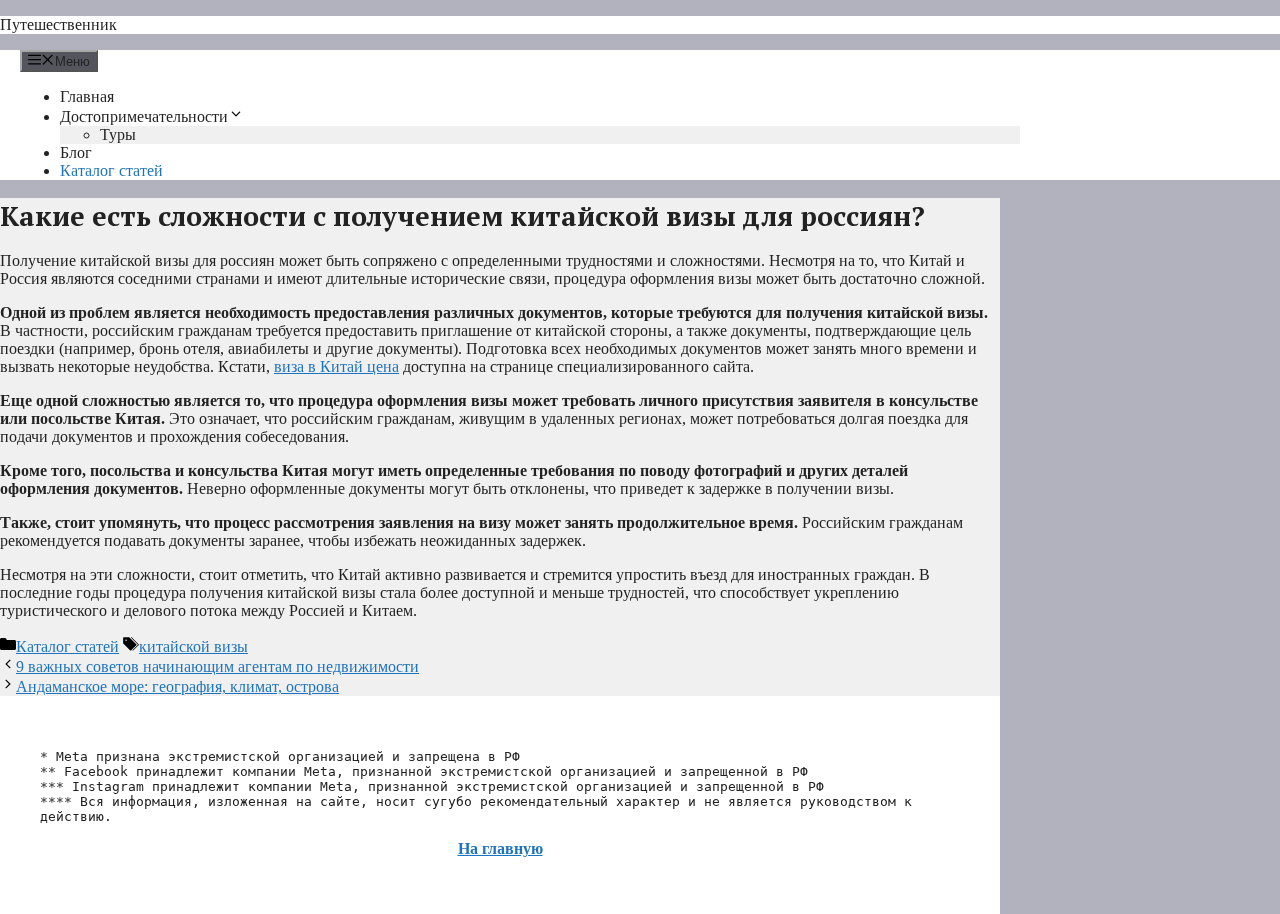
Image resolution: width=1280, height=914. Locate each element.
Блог (76, 152)
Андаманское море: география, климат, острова (177, 686)
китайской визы (193, 646)
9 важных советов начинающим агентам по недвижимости (217, 666)
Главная (87, 96)
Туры (118, 134)
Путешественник (58, 24)
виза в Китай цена (336, 366)
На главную (500, 848)
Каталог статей (111, 170)
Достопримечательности (144, 116)
